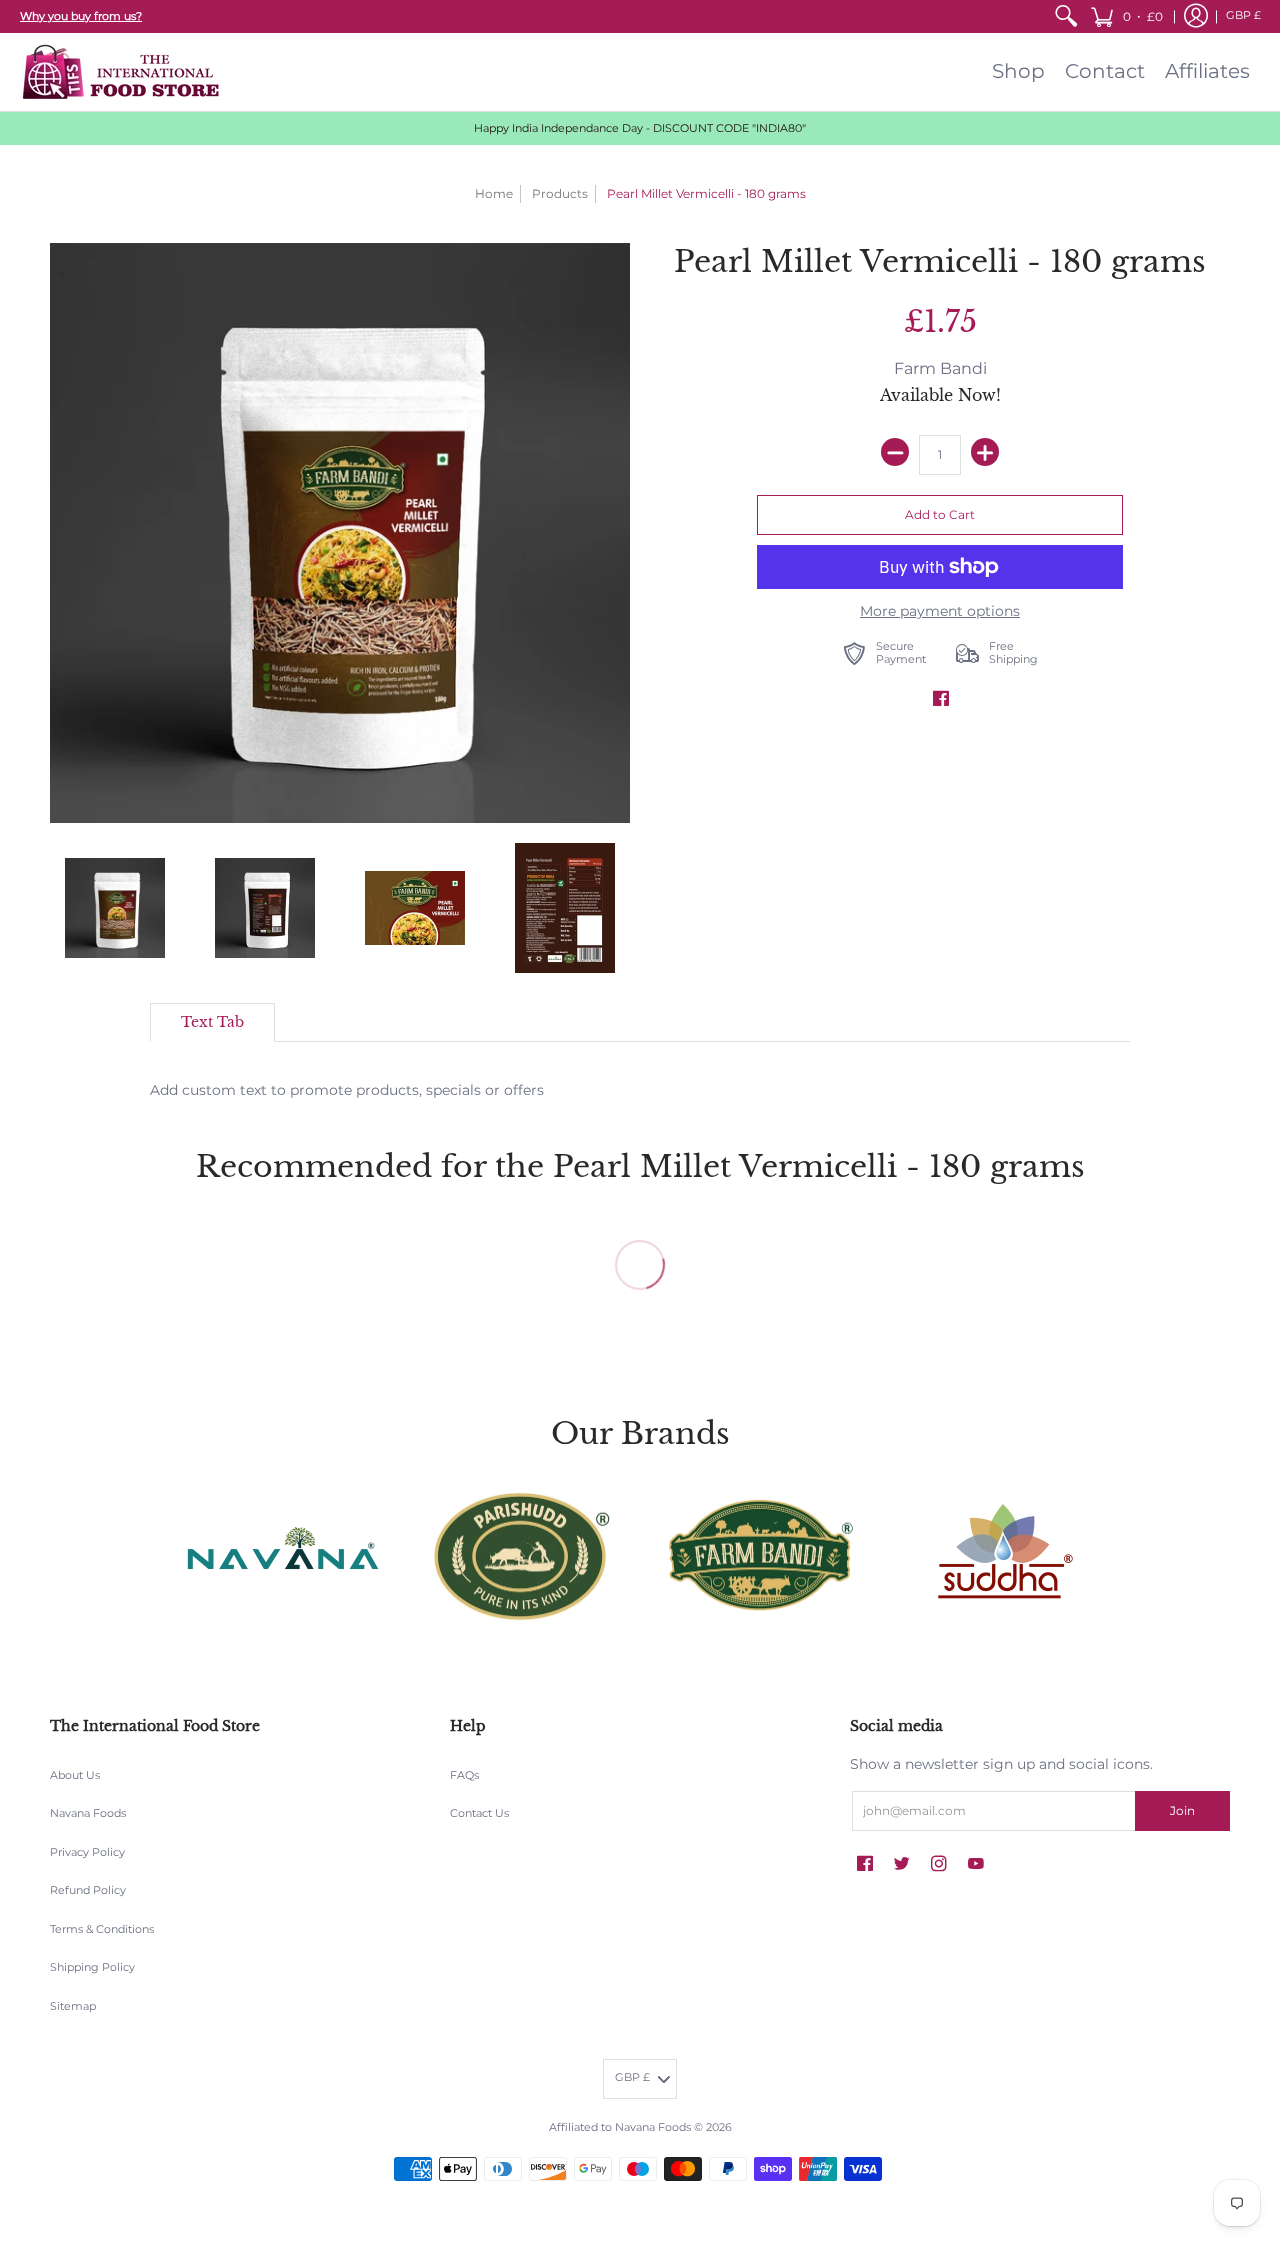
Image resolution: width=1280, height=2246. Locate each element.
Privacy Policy (87, 1852)
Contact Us (479, 1813)
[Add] (985, 452)
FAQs (464, 1775)
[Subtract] (895, 452)
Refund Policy (88, 1890)
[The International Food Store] (120, 72)
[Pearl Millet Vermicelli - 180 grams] (115, 908)
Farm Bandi (940, 368)
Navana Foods (88, 1813)
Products (560, 193)
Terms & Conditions (102, 1929)
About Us (75, 1775)
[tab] (212, 1023)
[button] (1126, 16)
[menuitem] (1066, 16)
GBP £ (1243, 15)
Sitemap (73, 2006)
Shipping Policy (92, 1967)
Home (494, 193)
